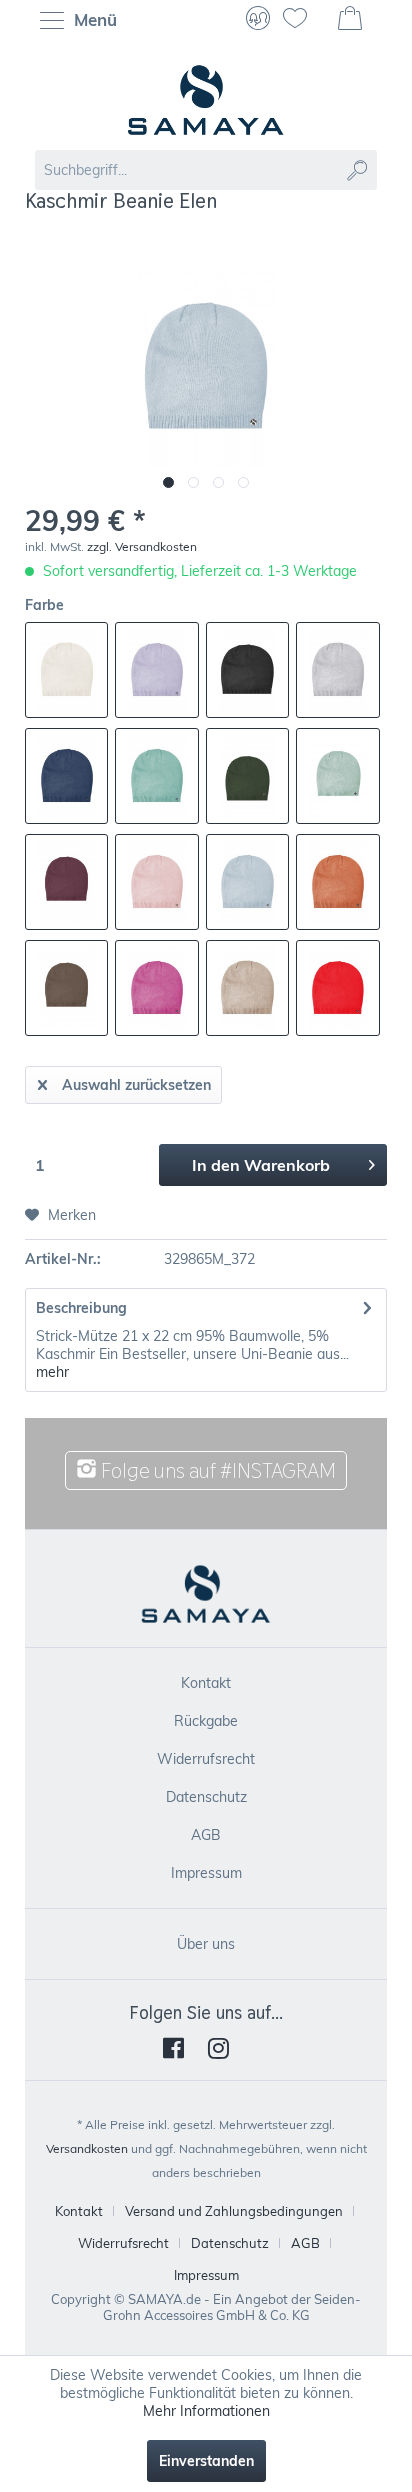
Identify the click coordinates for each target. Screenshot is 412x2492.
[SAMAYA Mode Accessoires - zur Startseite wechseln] (206, 100)
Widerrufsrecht (206, 1759)
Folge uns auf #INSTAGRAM (216, 1470)
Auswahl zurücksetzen (136, 1085)
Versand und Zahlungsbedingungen (234, 2211)
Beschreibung (81, 1308)
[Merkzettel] (303, 20)
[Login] (258, 20)
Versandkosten (87, 2148)
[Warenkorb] (352, 20)
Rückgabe (206, 1721)
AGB (206, 1835)
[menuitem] (83, 20)
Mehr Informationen (206, 2411)
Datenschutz (206, 1797)
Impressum (206, 1873)
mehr (52, 1372)
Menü (93, 19)
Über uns (206, 1944)
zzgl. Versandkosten (142, 546)
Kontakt (206, 1683)
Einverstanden (206, 2461)
